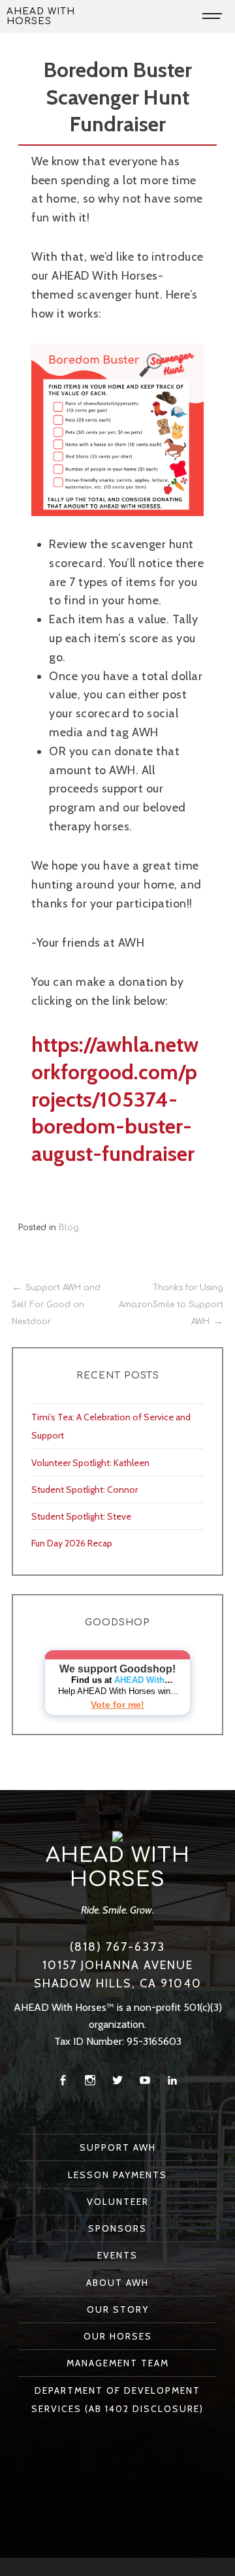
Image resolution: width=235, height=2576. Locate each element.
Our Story (118, 2309)
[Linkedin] (172, 2080)
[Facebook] (63, 2080)
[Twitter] (117, 2080)
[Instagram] (90, 2080)
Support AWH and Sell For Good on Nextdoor (56, 1304)
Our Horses (118, 2336)
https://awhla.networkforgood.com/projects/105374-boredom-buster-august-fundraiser (115, 1099)
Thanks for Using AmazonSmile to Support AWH (171, 1304)
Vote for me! (117, 1704)
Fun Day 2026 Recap (72, 1543)
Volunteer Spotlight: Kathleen (90, 1463)
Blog (69, 1228)
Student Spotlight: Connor (85, 1490)
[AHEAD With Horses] (117, 1835)
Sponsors (117, 2228)
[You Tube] (145, 2080)
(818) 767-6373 (117, 1947)
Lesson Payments (117, 2175)
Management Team (118, 2363)
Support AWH (118, 2147)
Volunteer (118, 2202)
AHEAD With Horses (41, 16)
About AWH (117, 2283)
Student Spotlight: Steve (81, 1516)
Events (117, 2255)
